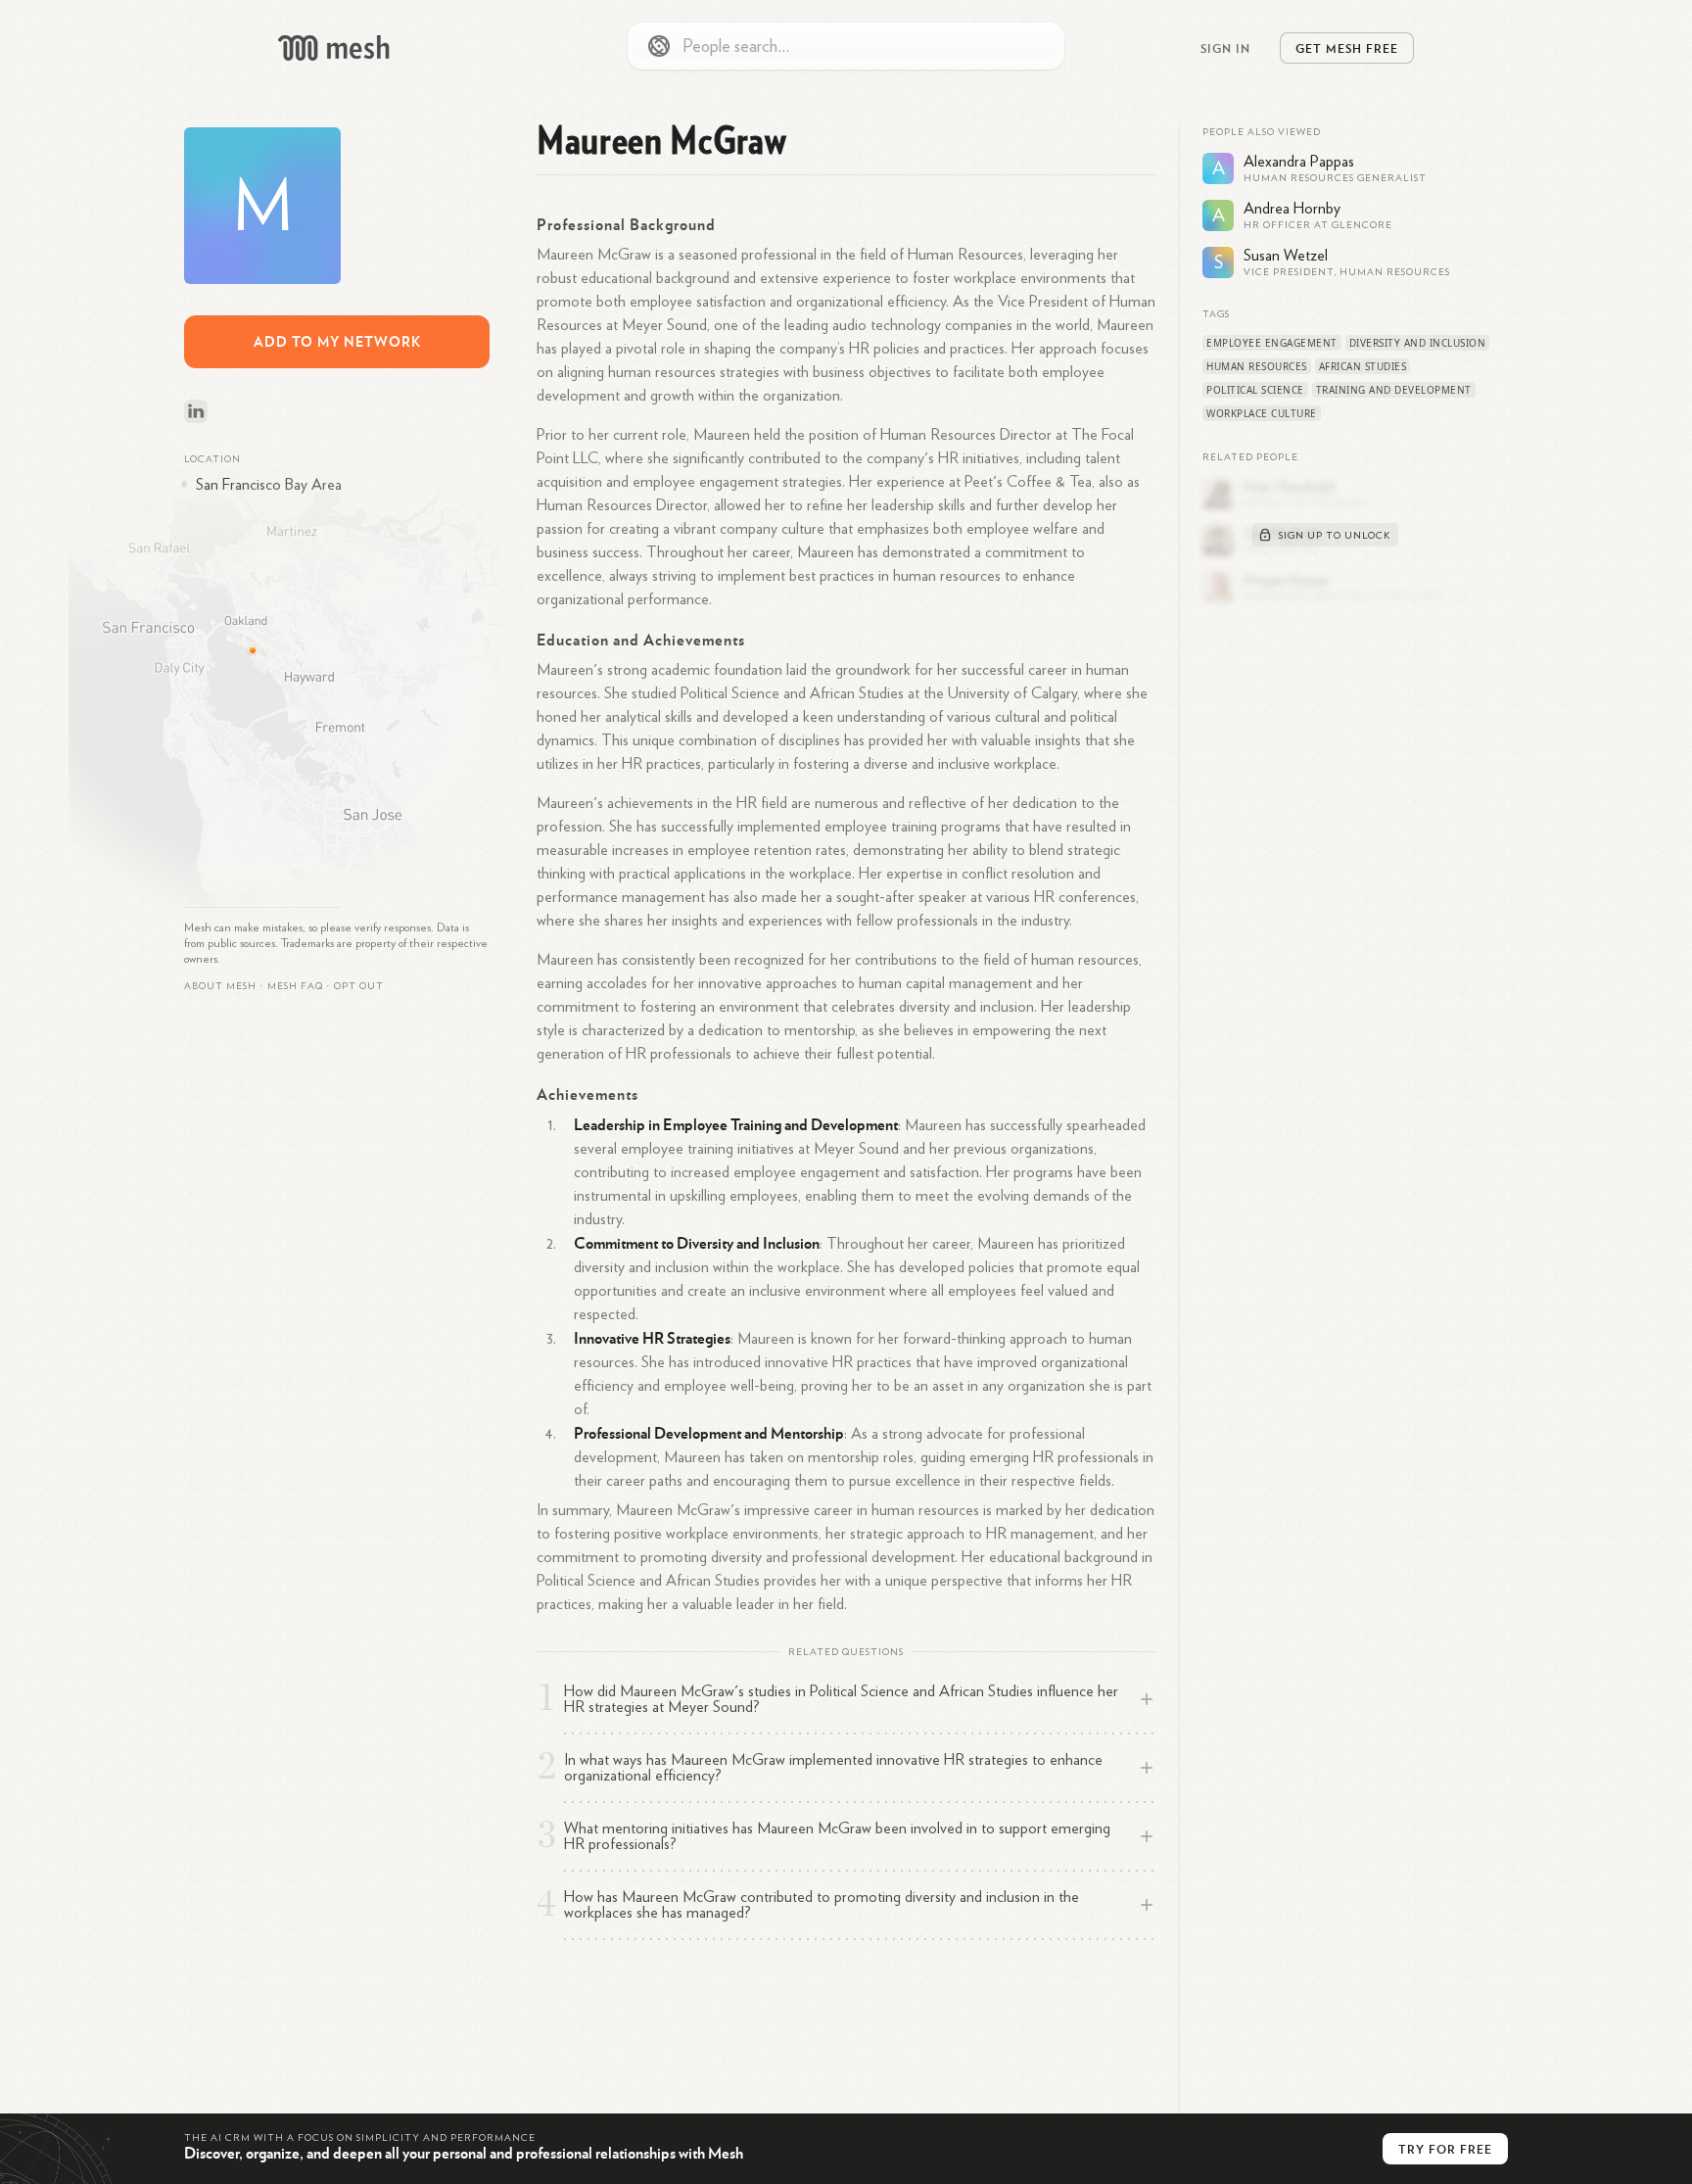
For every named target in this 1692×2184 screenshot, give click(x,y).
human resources (1257, 366)
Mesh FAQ (295, 986)
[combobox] (846, 46)
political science (1255, 390)
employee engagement (1272, 343)
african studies (1363, 366)
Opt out (359, 986)
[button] (295, 986)
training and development (1394, 390)
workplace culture (1262, 413)
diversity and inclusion (1418, 343)
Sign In (1225, 48)
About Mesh (220, 986)
